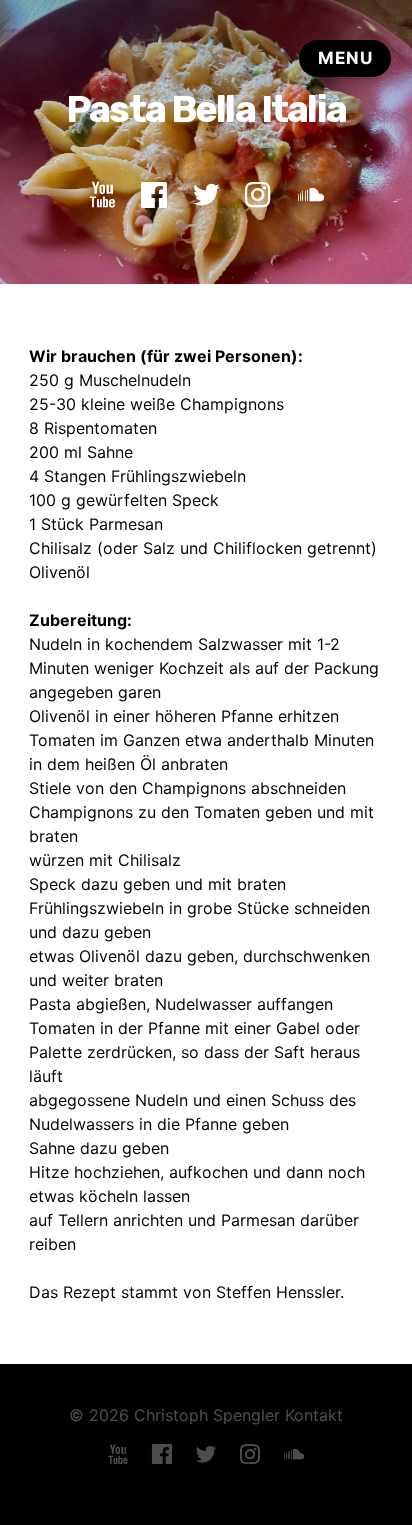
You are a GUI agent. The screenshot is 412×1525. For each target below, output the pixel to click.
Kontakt (314, 1415)
